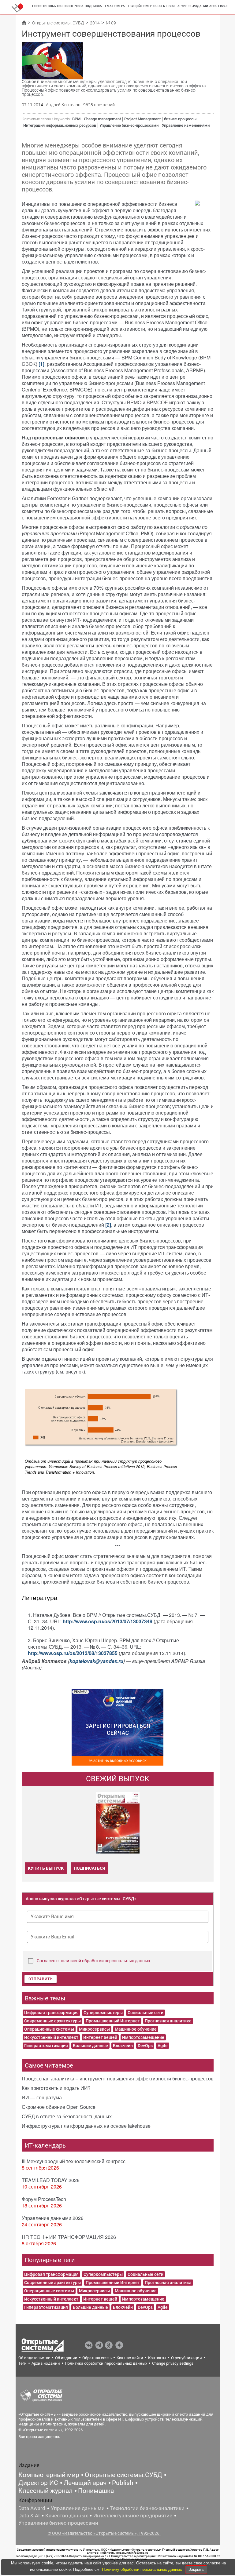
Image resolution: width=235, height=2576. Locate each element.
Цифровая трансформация (51, 2013)
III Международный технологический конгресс (74, 2161)
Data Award (32, 2508)
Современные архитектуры (52, 2021)
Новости (39, 6)
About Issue (219, 6)
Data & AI (29, 2516)
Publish (123, 2483)
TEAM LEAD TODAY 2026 (51, 2180)
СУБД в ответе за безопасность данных (67, 2116)
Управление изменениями (186, 125)
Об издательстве (34, 2358)
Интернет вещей (100, 2037)
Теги (22, 2363)
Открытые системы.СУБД (123, 2475)
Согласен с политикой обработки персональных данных (93, 1961)
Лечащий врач (85, 2483)
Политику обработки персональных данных (143, 2569)
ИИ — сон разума (42, 2097)
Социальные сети (145, 2013)
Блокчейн (123, 2046)
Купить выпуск (46, 1868)
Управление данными (78, 2508)
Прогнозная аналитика (168, 2021)
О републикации (187, 2358)
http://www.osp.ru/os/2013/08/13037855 (73, 1653)
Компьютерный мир (49, 2475)
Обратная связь (97, 2358)
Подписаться (89, 1868)
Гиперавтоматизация (46, 2046)
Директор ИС (38, 2483)
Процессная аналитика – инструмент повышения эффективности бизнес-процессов (118, 2078)
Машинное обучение (136, 2029)
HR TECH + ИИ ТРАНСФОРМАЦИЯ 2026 (69, 2237)
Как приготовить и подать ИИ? (56, 2088)
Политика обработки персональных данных (106, 2363)
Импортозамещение (143, 2037)
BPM (76, 119)
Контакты (157, 2358)
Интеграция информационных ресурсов (60, 125)
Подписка (93, 6)
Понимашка (96, 2491)
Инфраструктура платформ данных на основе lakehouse (86, 2126)
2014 (95, 23)
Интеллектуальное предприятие (133, 2516)
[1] (41, 364)
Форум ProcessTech (44, 2199)
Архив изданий (46, 2363)
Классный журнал (45, 2491)
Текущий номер (139, 6)
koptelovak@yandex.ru (96, 1661)
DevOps (145, 2046)
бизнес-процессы (180, 119)
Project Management (142, 119)
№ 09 (111, 23)
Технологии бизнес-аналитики (147, 2508)
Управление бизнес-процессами (129, 125)
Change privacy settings (173, 2363)
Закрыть (196, 2569)
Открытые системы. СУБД (58, 23)
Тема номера (114, 6)
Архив (182, 6)
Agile (163, 2046)
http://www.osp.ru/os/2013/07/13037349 (108, 1621)
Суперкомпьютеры (103, 2013)
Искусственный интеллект (51, 2037)
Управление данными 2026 (53, 2218)
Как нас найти (130, 2358)
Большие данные (90, 2046)
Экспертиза (74, 6)
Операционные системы (49, 2029)
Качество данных (67, 2516)
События (55, 6)
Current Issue (165, 6)
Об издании (198, 6)
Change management (102, 119)
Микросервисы (94, 2029)
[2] (108, 1225)
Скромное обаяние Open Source (59, 2107)
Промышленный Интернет (113, 2021)
